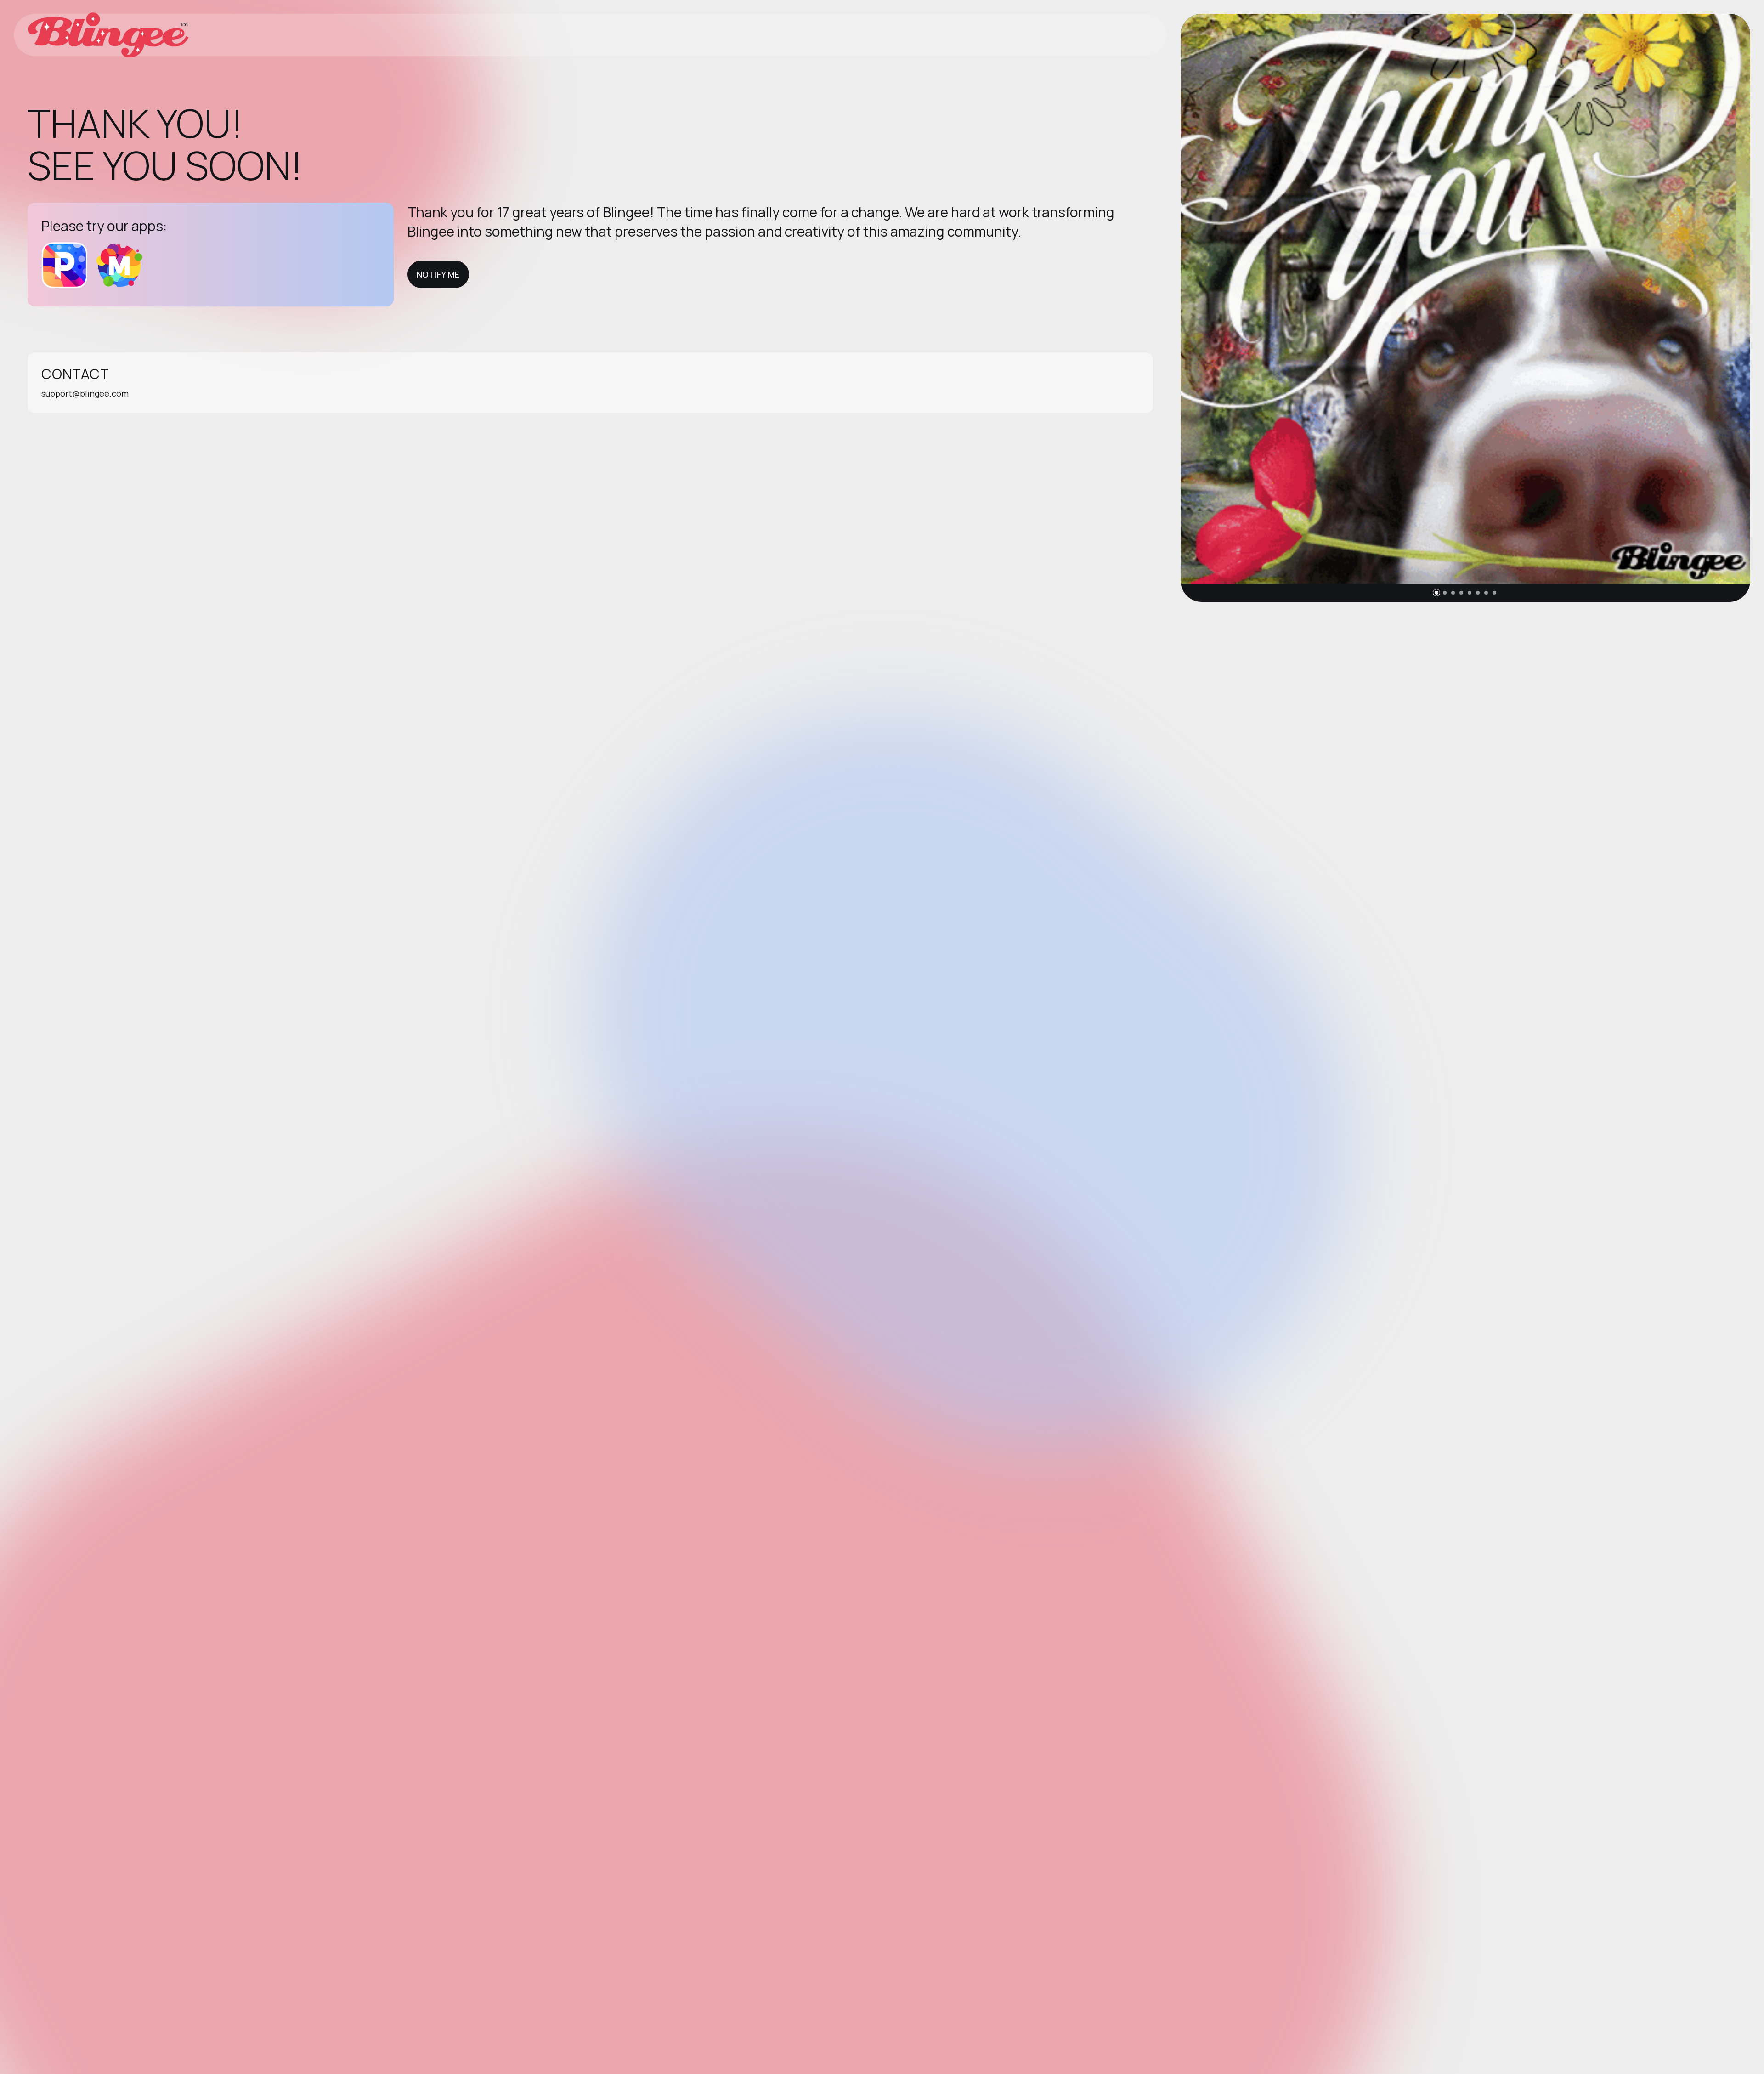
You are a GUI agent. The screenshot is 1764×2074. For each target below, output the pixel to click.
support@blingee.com (85, 393)
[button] (1436, 593)
